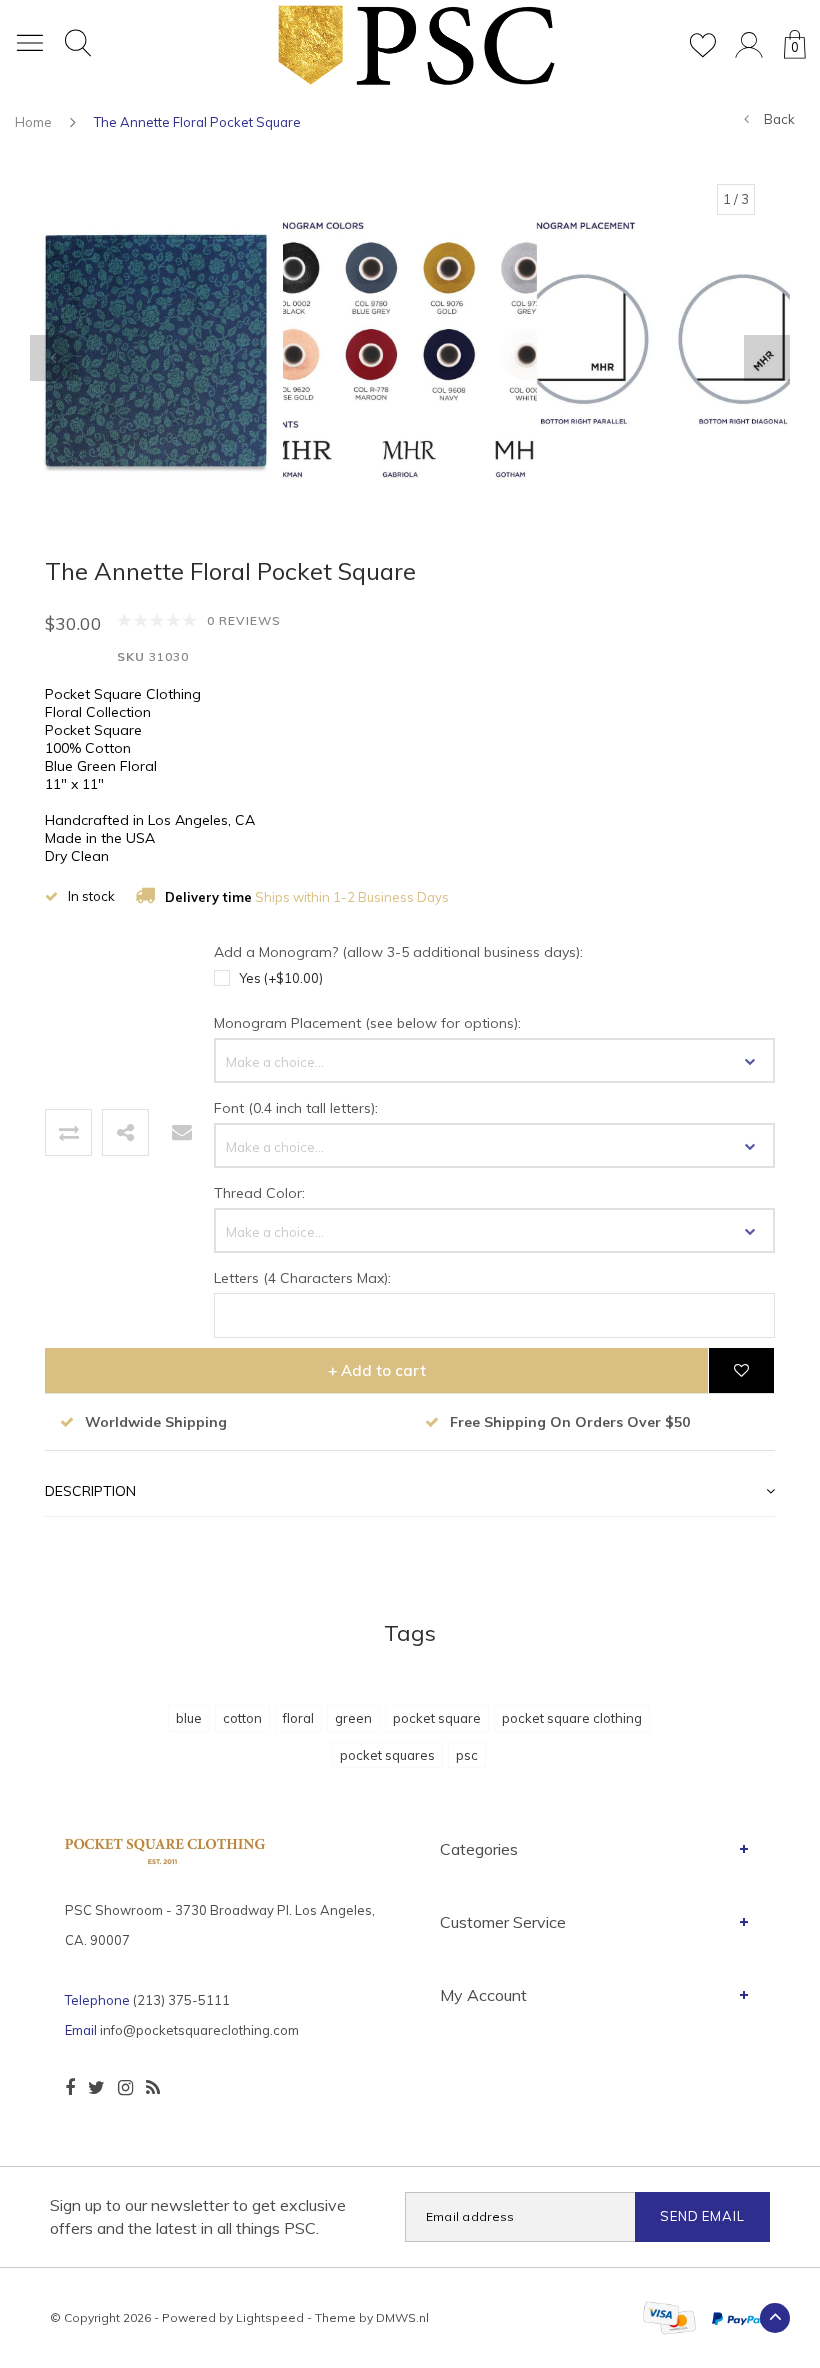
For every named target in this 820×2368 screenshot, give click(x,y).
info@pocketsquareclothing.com (199, 2030)
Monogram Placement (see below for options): (367, 1023)
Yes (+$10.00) (281, 978)
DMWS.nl (402, 2317)
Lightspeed (270, 2317)
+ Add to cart (377, 1370)
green (353, 1718)
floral (298, 1718)
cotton (242, 1718)
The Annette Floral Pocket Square (197, 122)
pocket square (437, 1718)
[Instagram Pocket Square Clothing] (125, 2088)
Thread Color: (259, 1193)
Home (33, 122)
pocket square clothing (572, 1718)
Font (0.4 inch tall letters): (296, 1108)
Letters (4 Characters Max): (302, 1278)
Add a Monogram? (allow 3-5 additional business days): (398, 952)
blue (189, 1718)
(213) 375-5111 (181, 2000)
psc (467, 1755)
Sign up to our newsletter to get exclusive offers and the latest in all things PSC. (198, 2216)
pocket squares (387, 1755)
